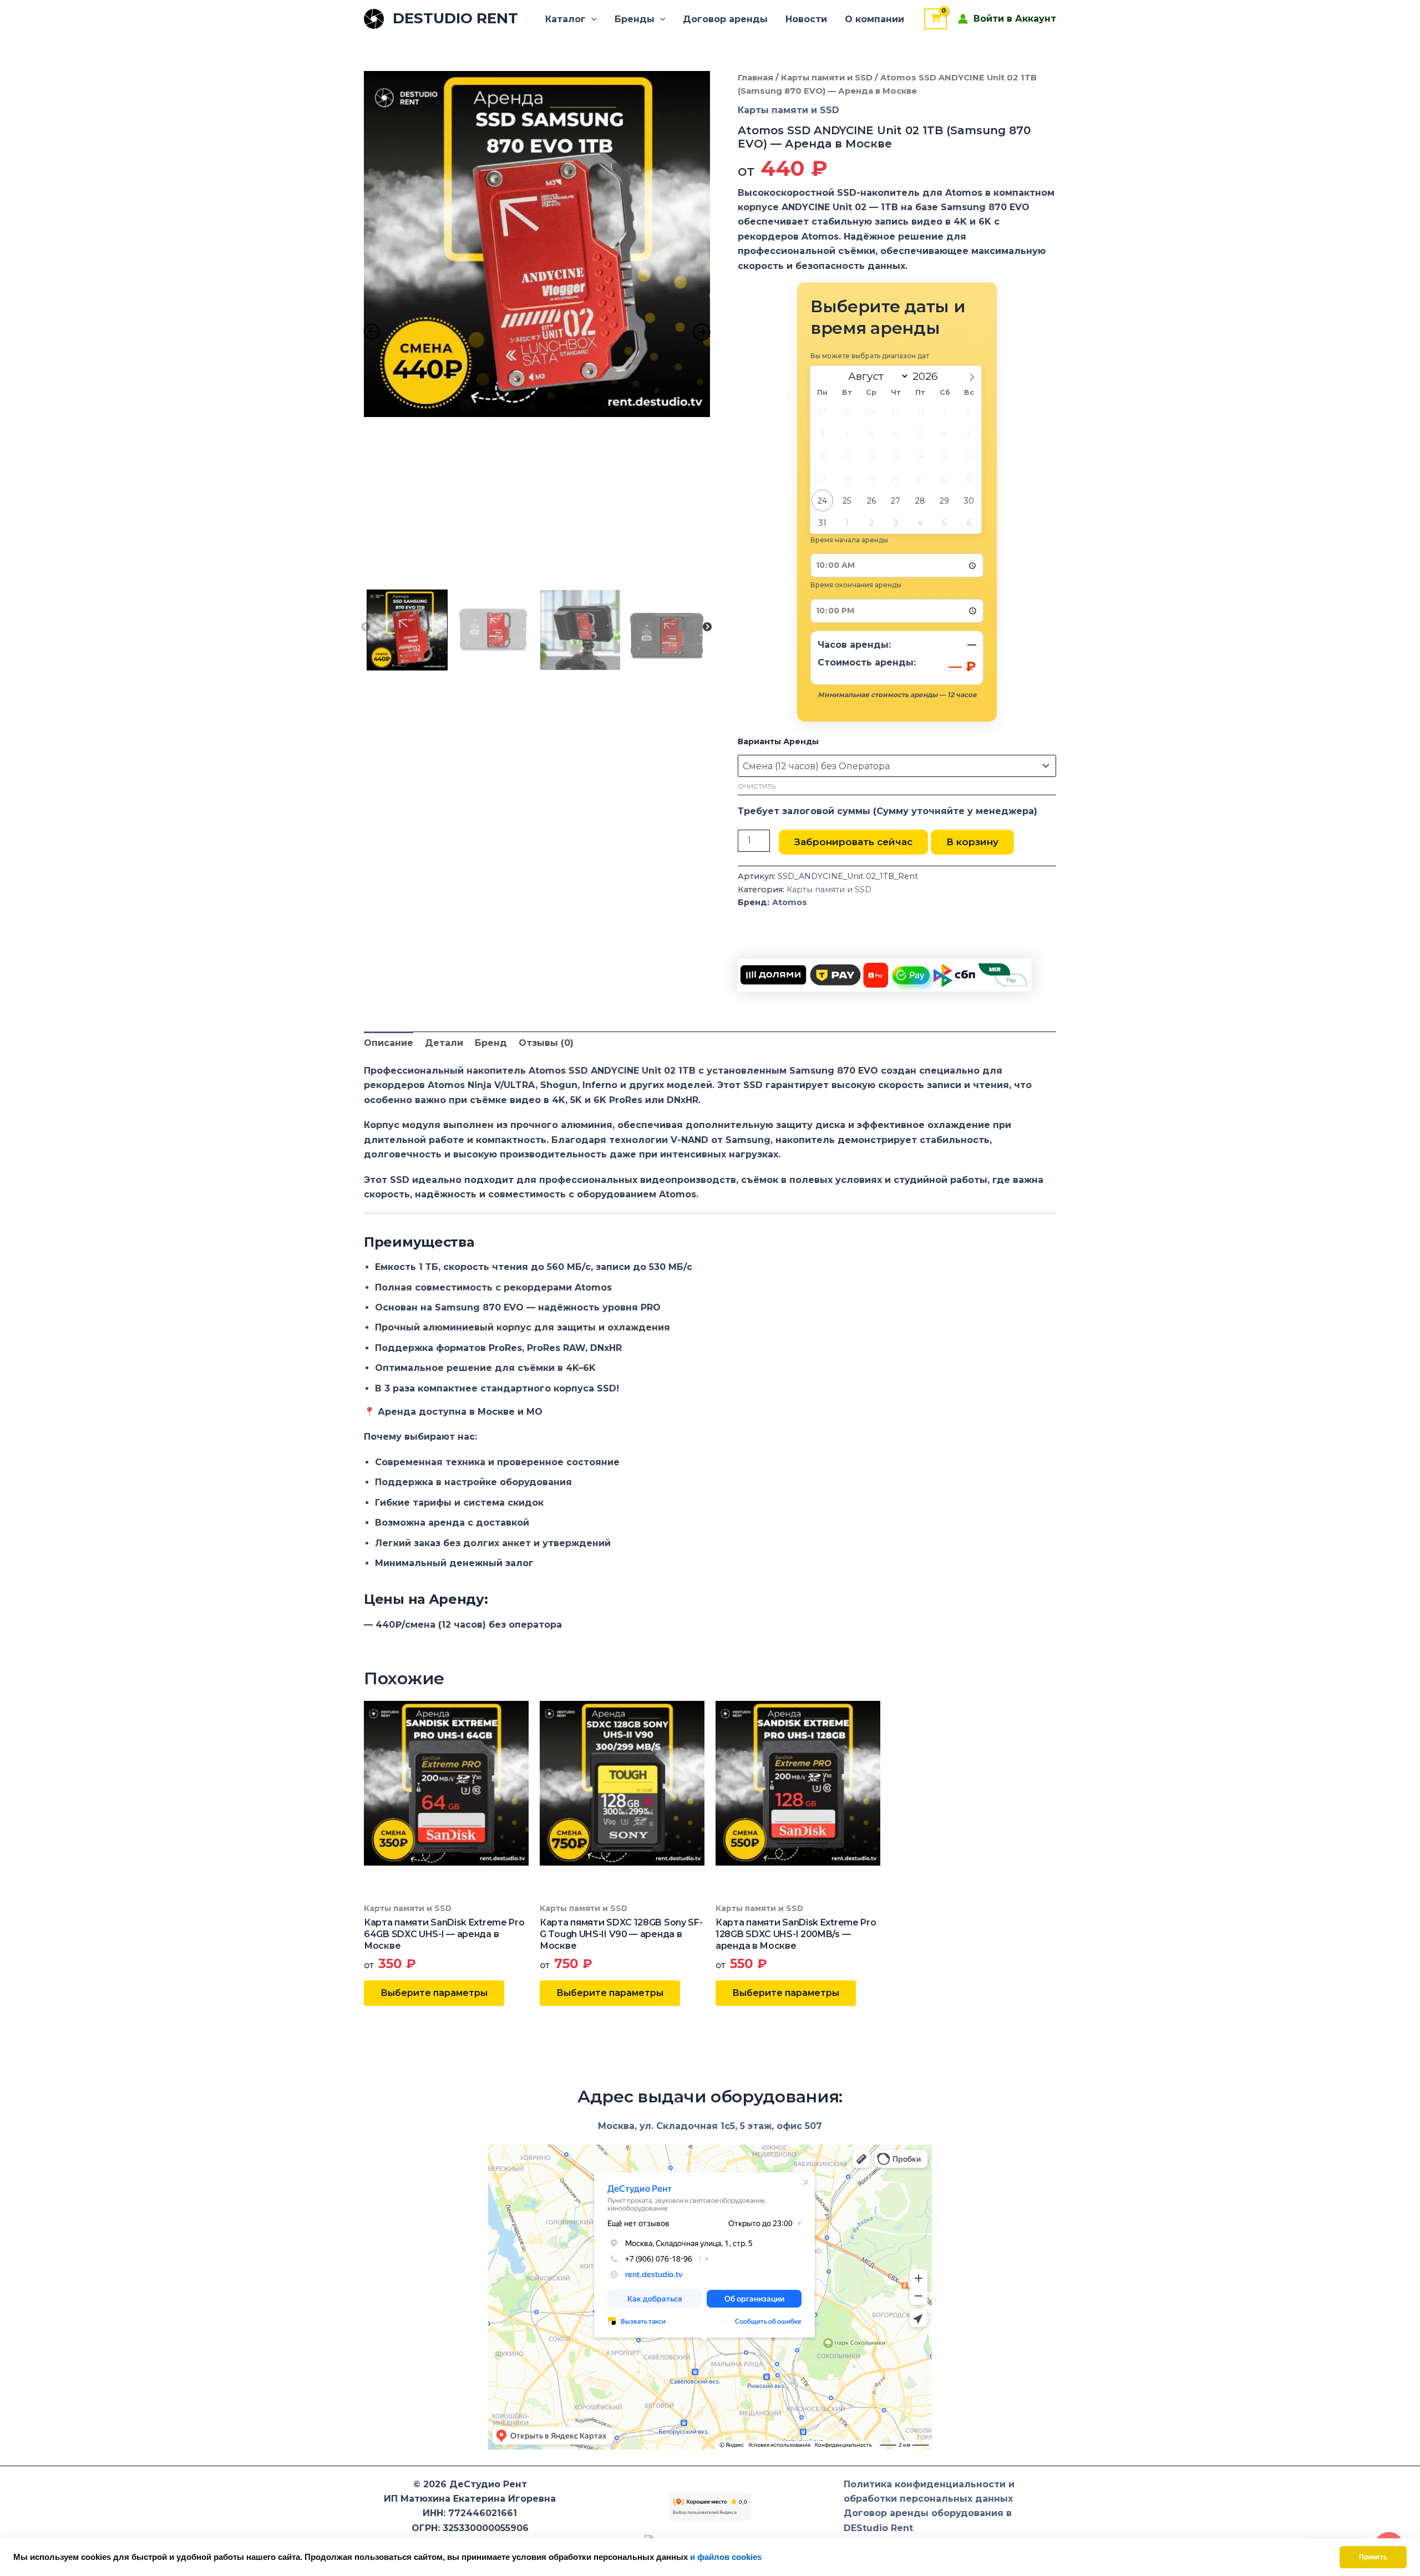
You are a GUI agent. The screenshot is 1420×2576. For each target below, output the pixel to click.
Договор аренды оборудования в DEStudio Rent (928, 2520)
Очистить (757, 786)
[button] (591, 19)
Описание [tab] (389, 1043)
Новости (806, 19)
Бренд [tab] (491, 1043)
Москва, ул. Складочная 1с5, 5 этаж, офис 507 (710, 2126)
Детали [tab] (444, 1043)
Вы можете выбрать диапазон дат (870, 356)
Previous (366, 627)
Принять (1373, 2557)
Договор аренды (725, 19)
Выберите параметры (434, 1993)
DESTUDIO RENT (455, 18)
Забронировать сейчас (853, 842)
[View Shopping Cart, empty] (935, 19)
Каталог (566, 19)
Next (707, 627)
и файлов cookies (726, 2557)
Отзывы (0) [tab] (546, 1043)
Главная (755, 78)
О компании (874, 19)
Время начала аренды (849, 540)
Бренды (635, 19)
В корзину (972, 842)
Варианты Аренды (778, 741)
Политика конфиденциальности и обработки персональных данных (929, 2491)
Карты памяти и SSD (827, 78)
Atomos (790, 902)
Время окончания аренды (856, 585)
